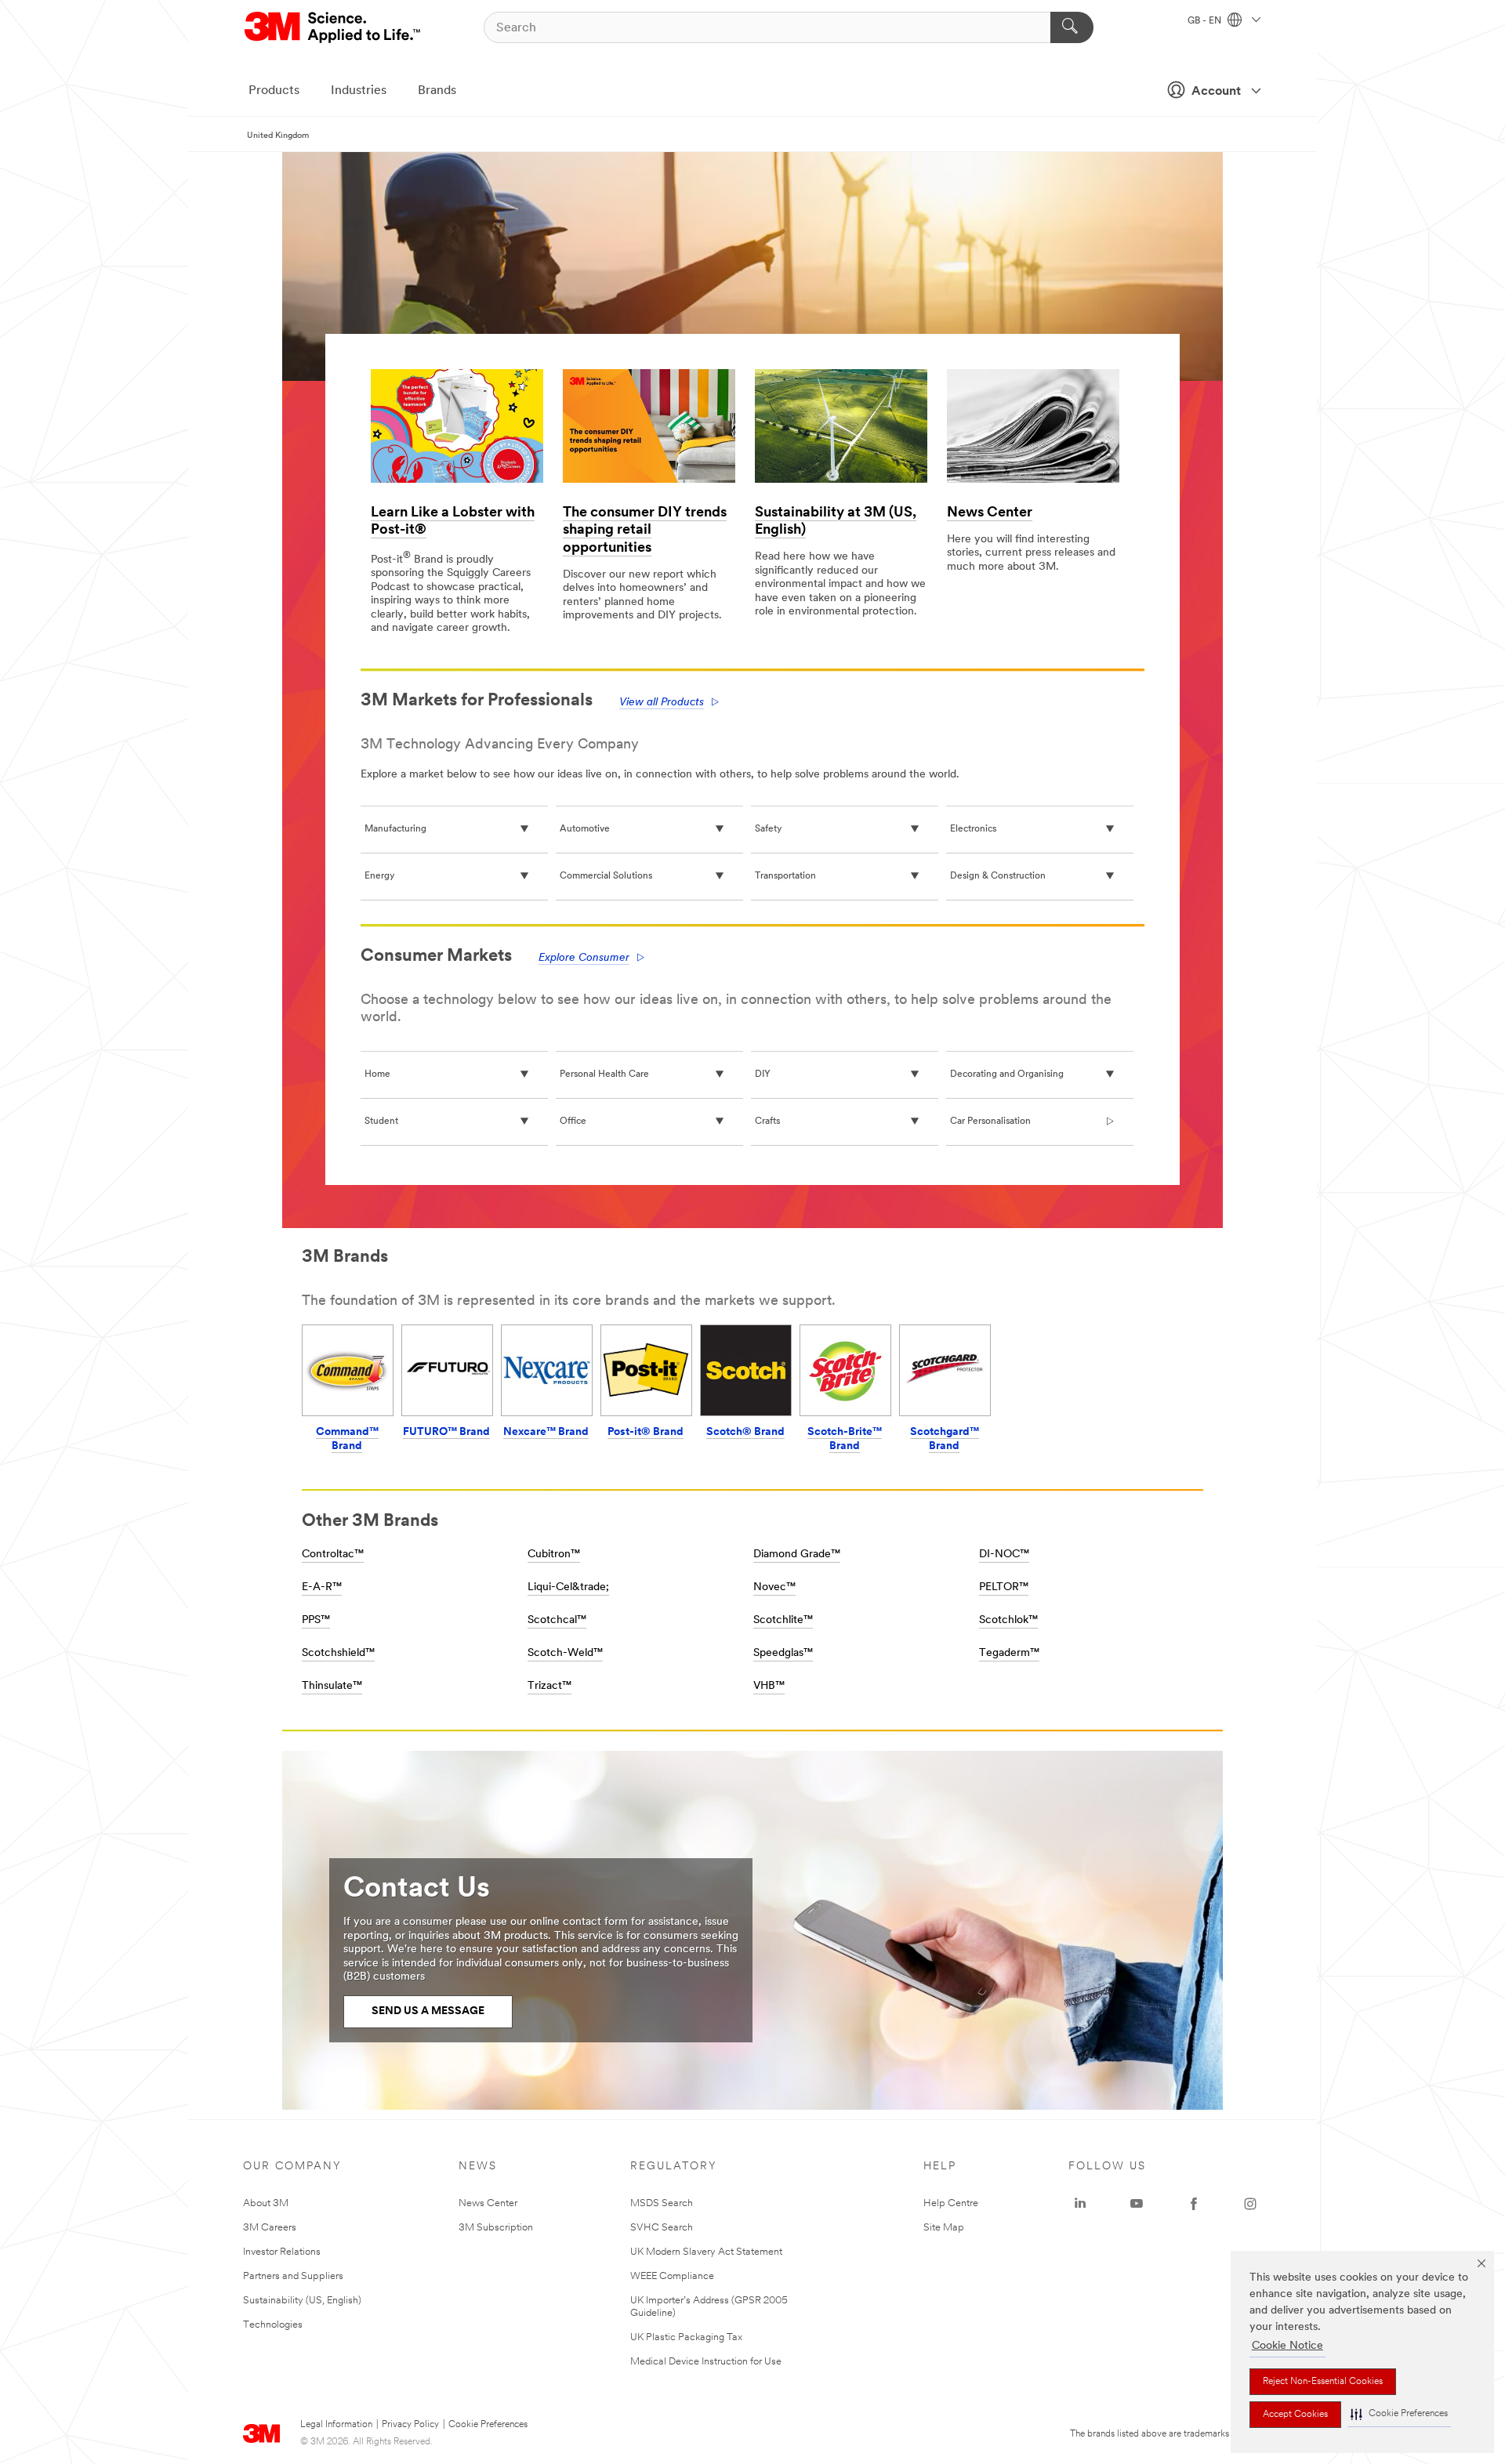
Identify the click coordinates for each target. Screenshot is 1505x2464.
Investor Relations (282, 2252)
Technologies (273, 2325)
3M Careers (270, 2228)
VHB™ (769, 1686)
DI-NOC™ (1004, 1554)
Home (377, 1074)
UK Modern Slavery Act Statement (706, 2252)
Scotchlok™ (1008, 1620)
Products (274, 91)
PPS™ (316, 1620)
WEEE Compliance (672, 2276)
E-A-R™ (322, 1587)
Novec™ (774, 1587)
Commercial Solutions (606, 876)
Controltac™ (333, 1554)
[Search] (1072, 27)
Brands (437, 91)
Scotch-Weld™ (565, 1653)
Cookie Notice (1287, 2346)
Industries (359, 91)
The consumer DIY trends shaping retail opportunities (645, 531)
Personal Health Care (604, 1074)
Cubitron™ (554, 1554)
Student (381, 1121)
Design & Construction (998, 876)
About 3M (266, 2203)
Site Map (944, 2228)
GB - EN (1206, 21)
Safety (768, 829)
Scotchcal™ (557, 1620)
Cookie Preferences (488, 2425)
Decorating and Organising (1007, 1074)
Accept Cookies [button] (1295, 2415)
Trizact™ (549, 1686)
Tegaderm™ (1009, 1653)
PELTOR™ (1004, 1587)
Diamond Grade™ (797, 1554)
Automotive (585, 829)
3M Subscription (496, 2228)
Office (573, 1121)
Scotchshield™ (338, 1653)
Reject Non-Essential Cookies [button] (1323, 2382)
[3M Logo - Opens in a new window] (334, 27)
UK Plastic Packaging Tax (686, 2337)
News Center (990, 513)
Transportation (785, 876)
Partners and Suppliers (293, 2276)
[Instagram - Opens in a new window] (1250, 2204)
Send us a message (428, 2011)
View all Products (662, 703)
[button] (1399, 2414)
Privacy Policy (410, 2425)
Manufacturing (395, 829)
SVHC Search (662, 2228)
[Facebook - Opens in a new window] (1194, 2204)
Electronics (973, 829)
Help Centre (951, 2203)
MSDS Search (662, 2203)
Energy (379, 876)
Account (1216, 92)
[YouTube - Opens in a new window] (1137, 2204)
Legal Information (336, 2425)
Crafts (767, 1121)
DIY (763, 1074)
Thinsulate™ (332, 1686)
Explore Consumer (584, 958)
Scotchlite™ (783, 1620)
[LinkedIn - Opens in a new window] (1080, 2204)
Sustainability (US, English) (302, 2301)
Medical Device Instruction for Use (706, 2362)
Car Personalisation (990, 1121)
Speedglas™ (783, 1653)
